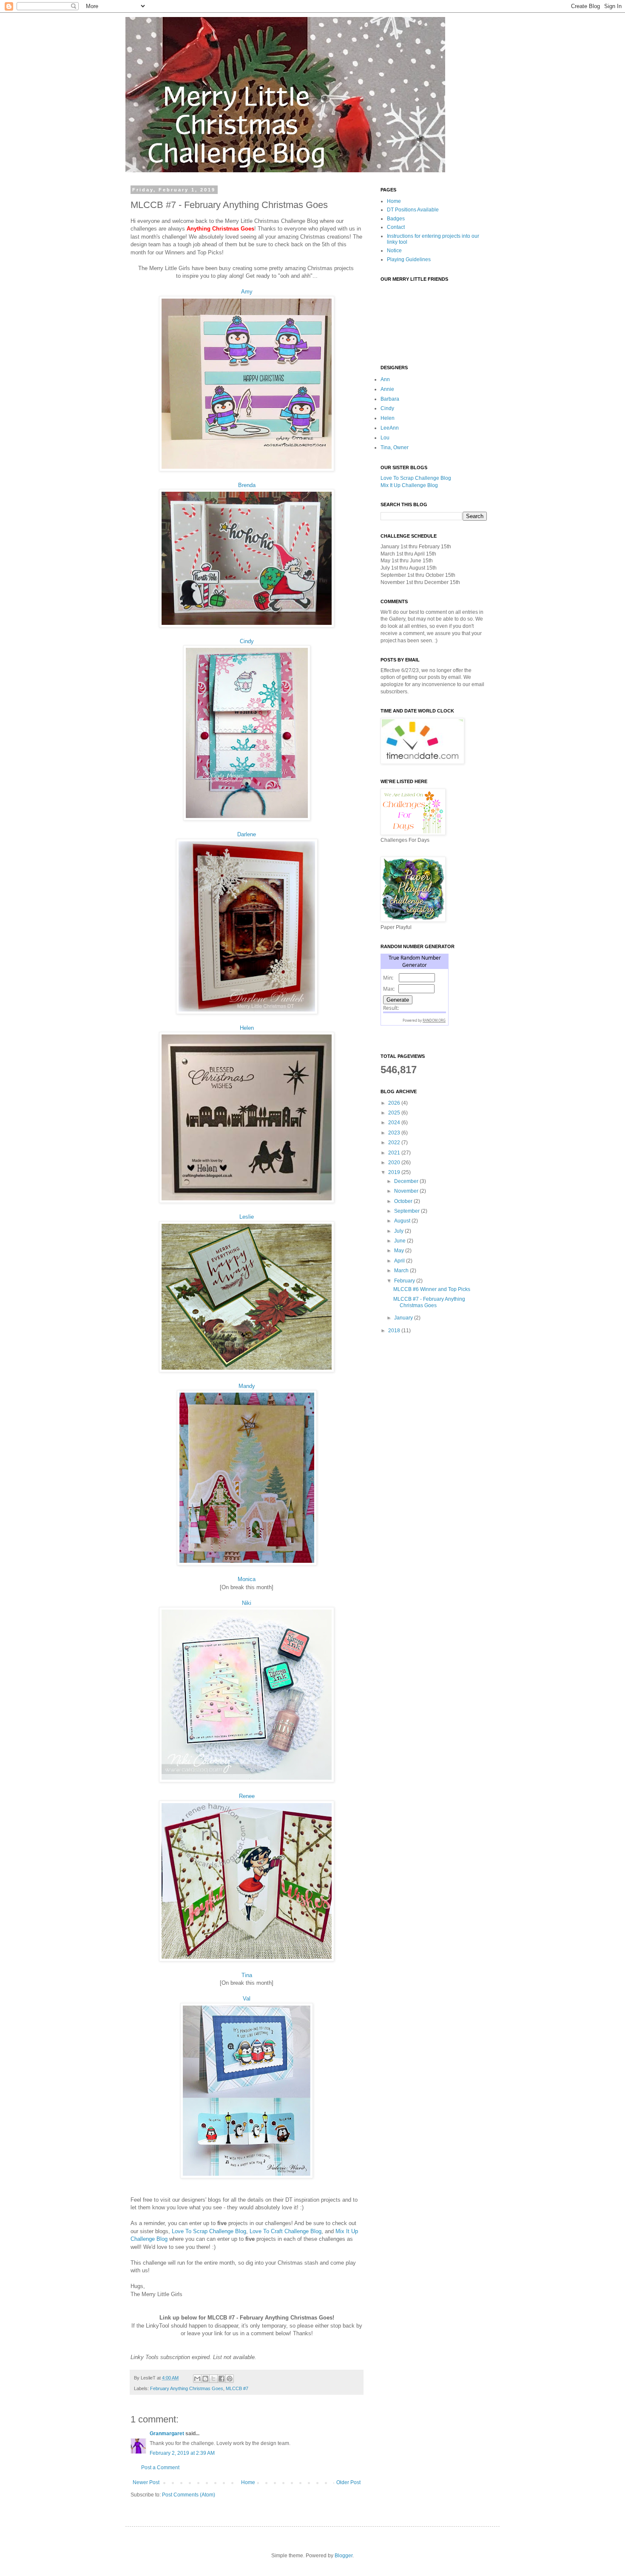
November (407, 1191)
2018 (395, 1331)
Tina (247, 1975)
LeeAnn (390, 428)
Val (247, 1999)
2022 (395, 1143)
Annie (387, 389)
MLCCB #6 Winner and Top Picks (432, 1289)
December (407, 1181)
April (400, 1261)
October (404, 1201)
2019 (395, 1172)
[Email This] (197, 2379)
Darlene (247, 834)
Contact (396, 227)
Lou (385, 438)
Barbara (390, 399)
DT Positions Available (413, 210)
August (403, 1221)
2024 (395, 1123)
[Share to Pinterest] (230, 2379)
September (408, 1211)
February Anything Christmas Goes (187, 2388)
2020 (395, 1163)
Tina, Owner (395, 447)
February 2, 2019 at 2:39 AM (182, 2453)
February (405, 1281)
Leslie (247, 1217)
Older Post (348, 2482)
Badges (396, 219)
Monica (247, 1579)
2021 (395, 1153)
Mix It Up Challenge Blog (409, 485)
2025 (395, 1113)
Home (248, 2482)
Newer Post (146, 2482)
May (400, 1251)
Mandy (247, 1386)
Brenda (247, 485)
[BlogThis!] (205, 2379)
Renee (247, 1796)
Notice (394, 251)
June (401, 1241)
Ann (385, 379)
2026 (395, 1103)
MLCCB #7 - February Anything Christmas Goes (429, 1302)
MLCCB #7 (237, 2388)
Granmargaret (167, 2434)
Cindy (247, 641)
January (404, 1318)
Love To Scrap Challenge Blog (209, 2231)
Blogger (344, 2556)
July (399, 1231)
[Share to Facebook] (222, 2379)
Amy (247, 292)
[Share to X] (213, 2379)
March (402, 1271)
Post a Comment (160, 2468)
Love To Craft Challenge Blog (286, 2231)
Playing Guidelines (409, 259)
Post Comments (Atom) (189, 2495)
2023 (395, 1133)
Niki (247, 1603)
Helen (247, 1028)
